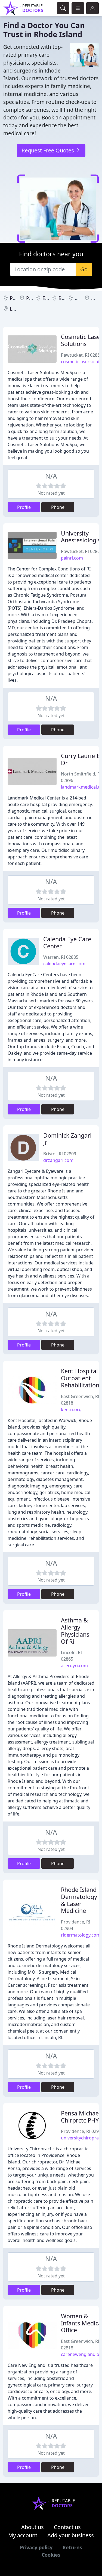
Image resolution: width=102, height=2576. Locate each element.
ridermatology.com (81, 1935)
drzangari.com (58, 1160)
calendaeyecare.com (64, 964)
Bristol (66, 298)
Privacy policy (36, 2547)
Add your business (71, 2535)
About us (33, 2527)
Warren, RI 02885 (61, 957)
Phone (58, 507)
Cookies (51, 2555)
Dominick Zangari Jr (67, 1139)
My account (23, 2535)
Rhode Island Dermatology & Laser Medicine (79, 1900)
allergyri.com (74, 1666)
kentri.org (71, 1409)
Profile (24, 507)
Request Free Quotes (48, 150)
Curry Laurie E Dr (80, 759)
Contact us (67, 2527)
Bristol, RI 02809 (60, 1154)
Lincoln (18, 309)
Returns (72, 2547)
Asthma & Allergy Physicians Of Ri (75, 1631)
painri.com (72, 558)
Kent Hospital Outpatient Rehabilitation (80, 1378)
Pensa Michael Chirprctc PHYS (81, 2117)
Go (84, 269)
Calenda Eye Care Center (67, 943)
